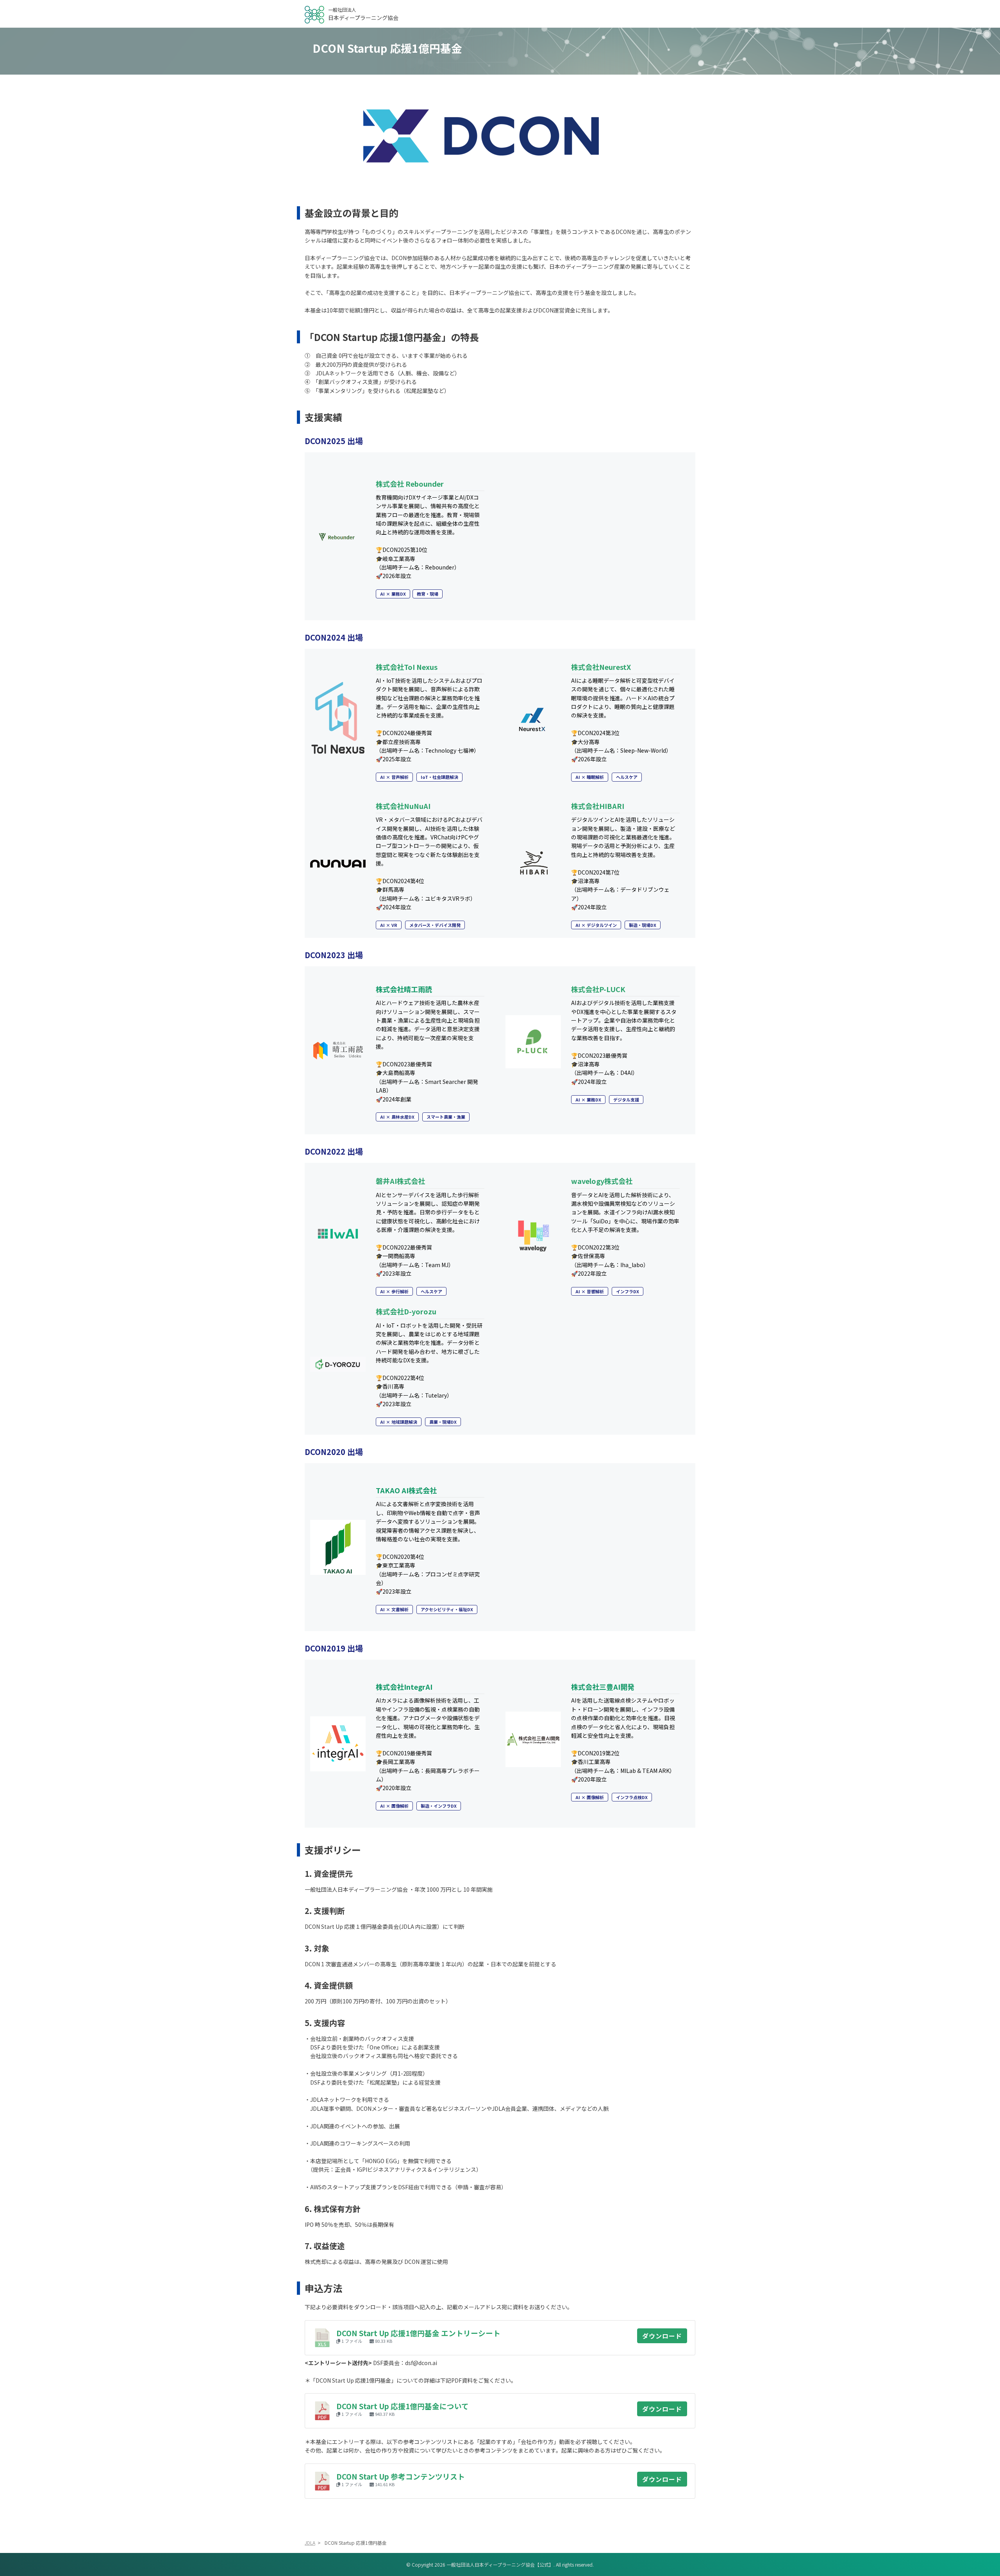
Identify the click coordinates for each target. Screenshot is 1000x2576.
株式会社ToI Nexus (407, 667)
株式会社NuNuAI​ (403, 806)
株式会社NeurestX (601, 667)
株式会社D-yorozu (406, 1311)
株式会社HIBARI (598, 806)
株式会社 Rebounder (410, 484)
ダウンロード (662, 2336)
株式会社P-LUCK (598, 989)
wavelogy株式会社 (602, 1181)
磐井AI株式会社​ (400, 1181)
